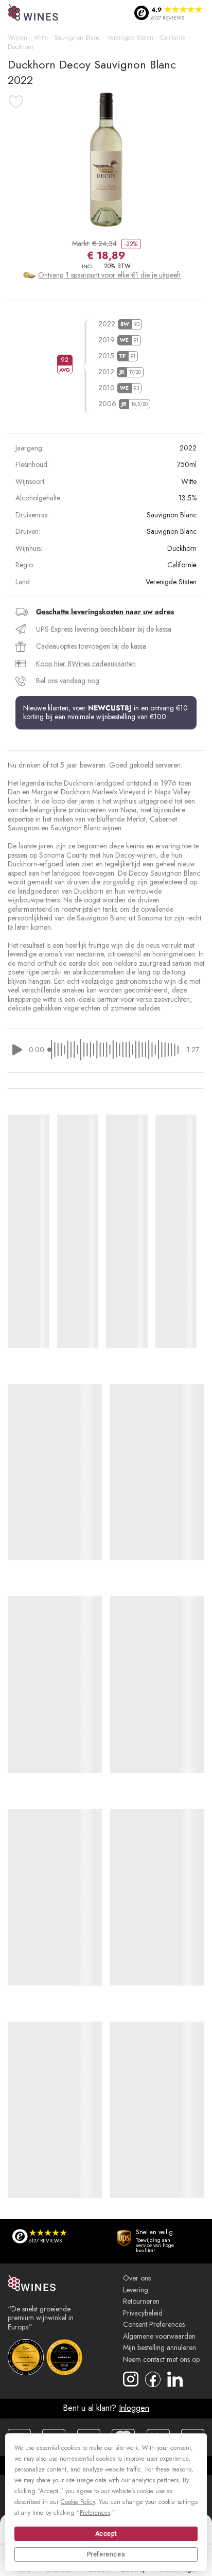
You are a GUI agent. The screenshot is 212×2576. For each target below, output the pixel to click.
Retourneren (141, 2302)
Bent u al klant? (106, 2408)
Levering (136, 2290)
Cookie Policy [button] (78, 2502)
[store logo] (34, 13)
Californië (173, 38)
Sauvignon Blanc (77, 38)
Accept (106, 2534)
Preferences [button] (95, 2513)
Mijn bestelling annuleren (160, 2348)
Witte (41, 38)
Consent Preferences (154, 2325)
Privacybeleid (143, 2313)
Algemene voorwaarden (159, 2337)
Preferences (106, 2554)
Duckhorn (21, 47)
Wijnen (17, 38)
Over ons (137, 2278)
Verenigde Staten (130, 38)
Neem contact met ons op (161, 2360)
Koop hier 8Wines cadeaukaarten (86, 664)
